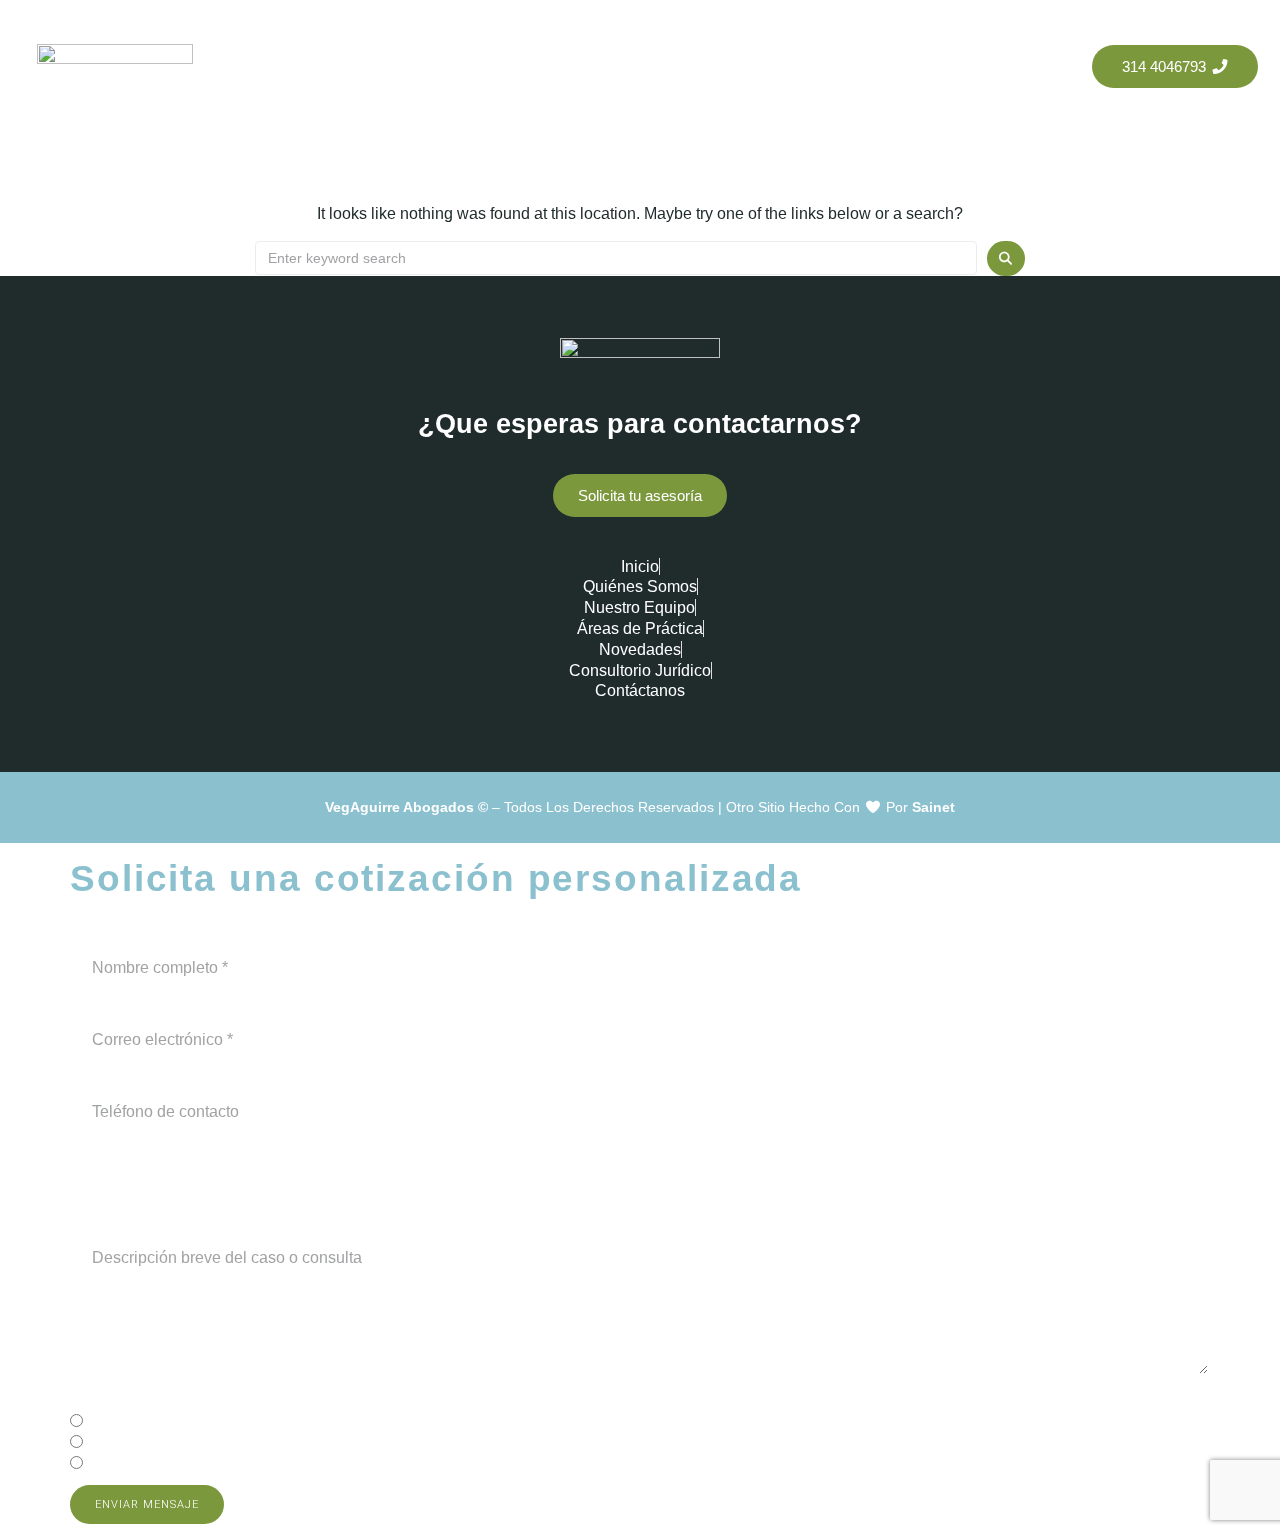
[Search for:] (616, 258)
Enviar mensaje (147, 1504)
